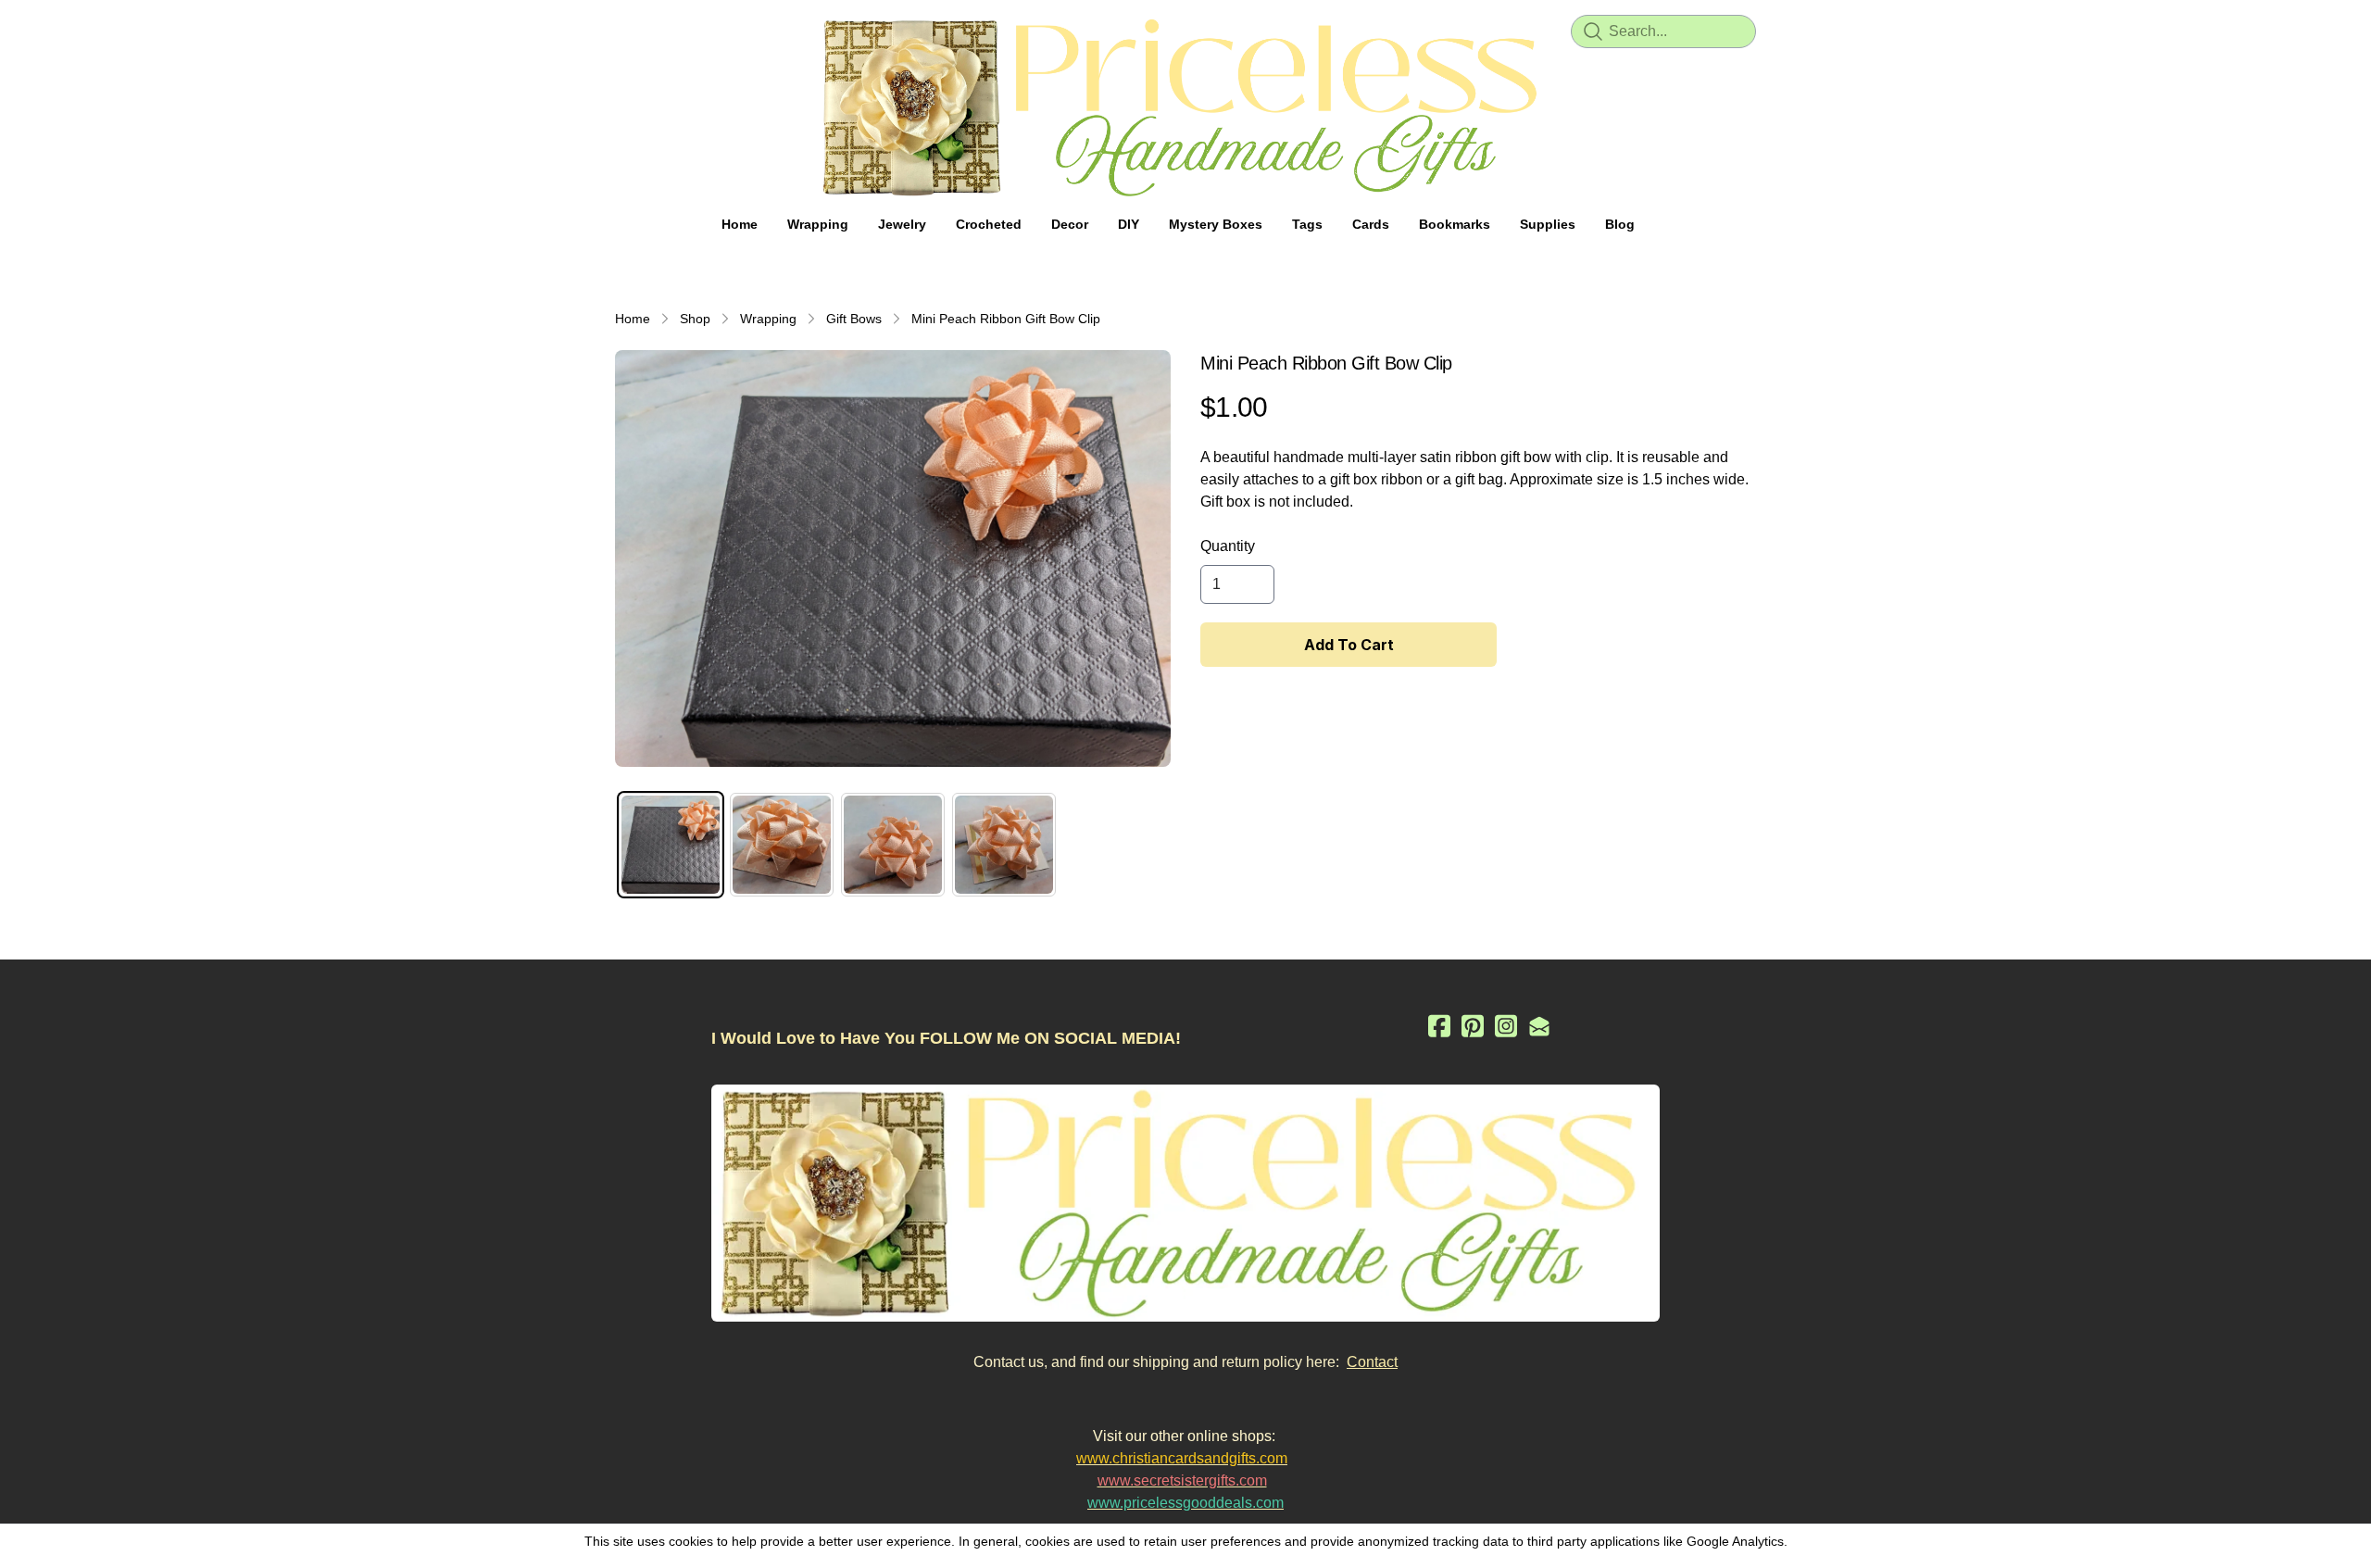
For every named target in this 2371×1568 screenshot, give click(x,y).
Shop (695, 319)
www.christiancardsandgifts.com (1182, 1458)
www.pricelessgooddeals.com (1185, 1503)
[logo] (1185, 107)
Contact (1372, 1362)
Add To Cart (1349, 645)
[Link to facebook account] (1439, 1026)
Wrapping (768, 319)
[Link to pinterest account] (1473, 1026)
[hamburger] (630, 30)
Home (633, 319)
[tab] (671, 845)
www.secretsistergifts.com (1182, 1480)
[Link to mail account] (1539, 1026)
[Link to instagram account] (1506, 1026)
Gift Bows (854, 319)
